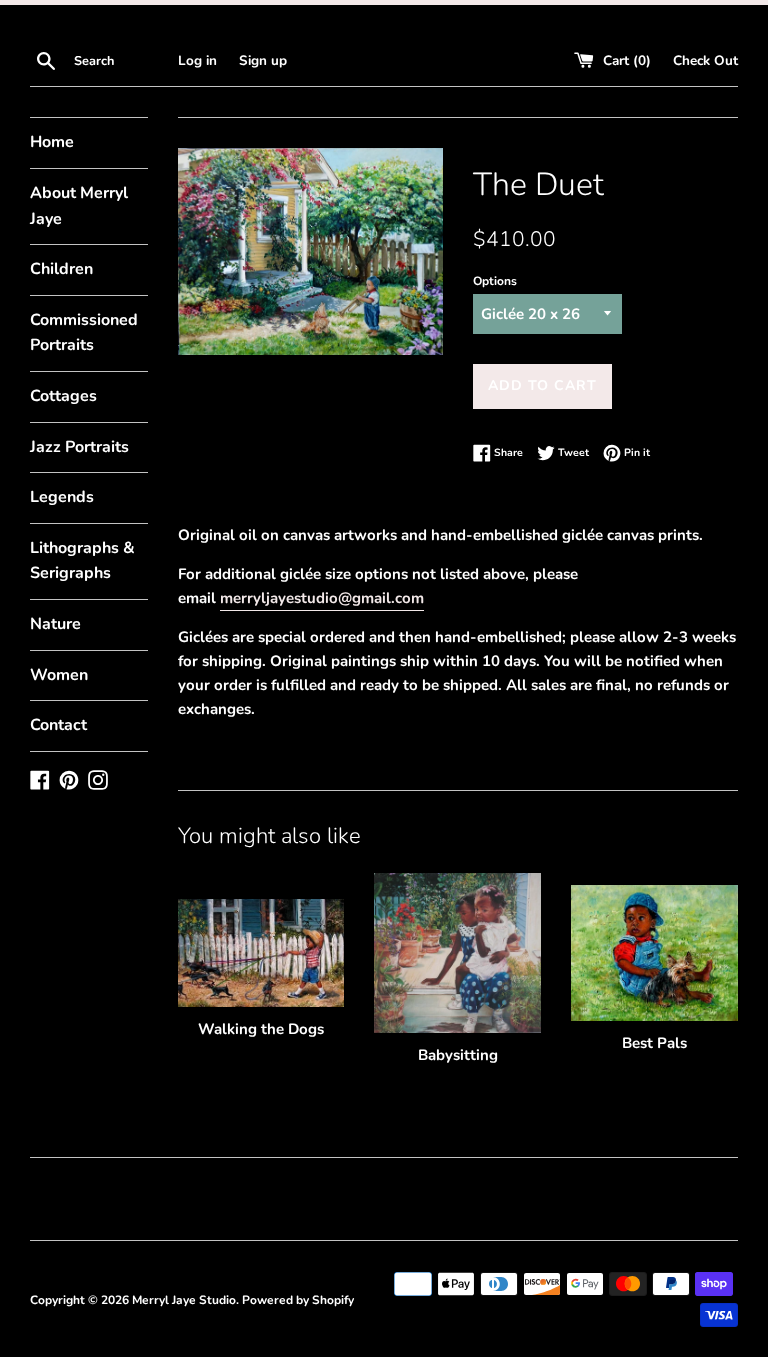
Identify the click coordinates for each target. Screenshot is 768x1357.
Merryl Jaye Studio (184, 1300)
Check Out (705, 60)
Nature (55, 624)
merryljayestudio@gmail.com (322, 598)
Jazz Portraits (79, 447)
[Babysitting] (457, 952)
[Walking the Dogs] (261, 953)
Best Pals (654, 1043)
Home (52, 142)
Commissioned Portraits (84, 333)
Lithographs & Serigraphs (82, 561)
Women (59, 675)
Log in (197, 60)
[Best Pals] (654, 952)
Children (61, 269)
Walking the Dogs (261, 1029)
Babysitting (458, 1055)
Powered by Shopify (298, 1300)
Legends (62, 497)
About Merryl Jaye (79, 206)
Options (495, 281)
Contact (58, 725)
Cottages (63, 396)
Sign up (263, 60)
